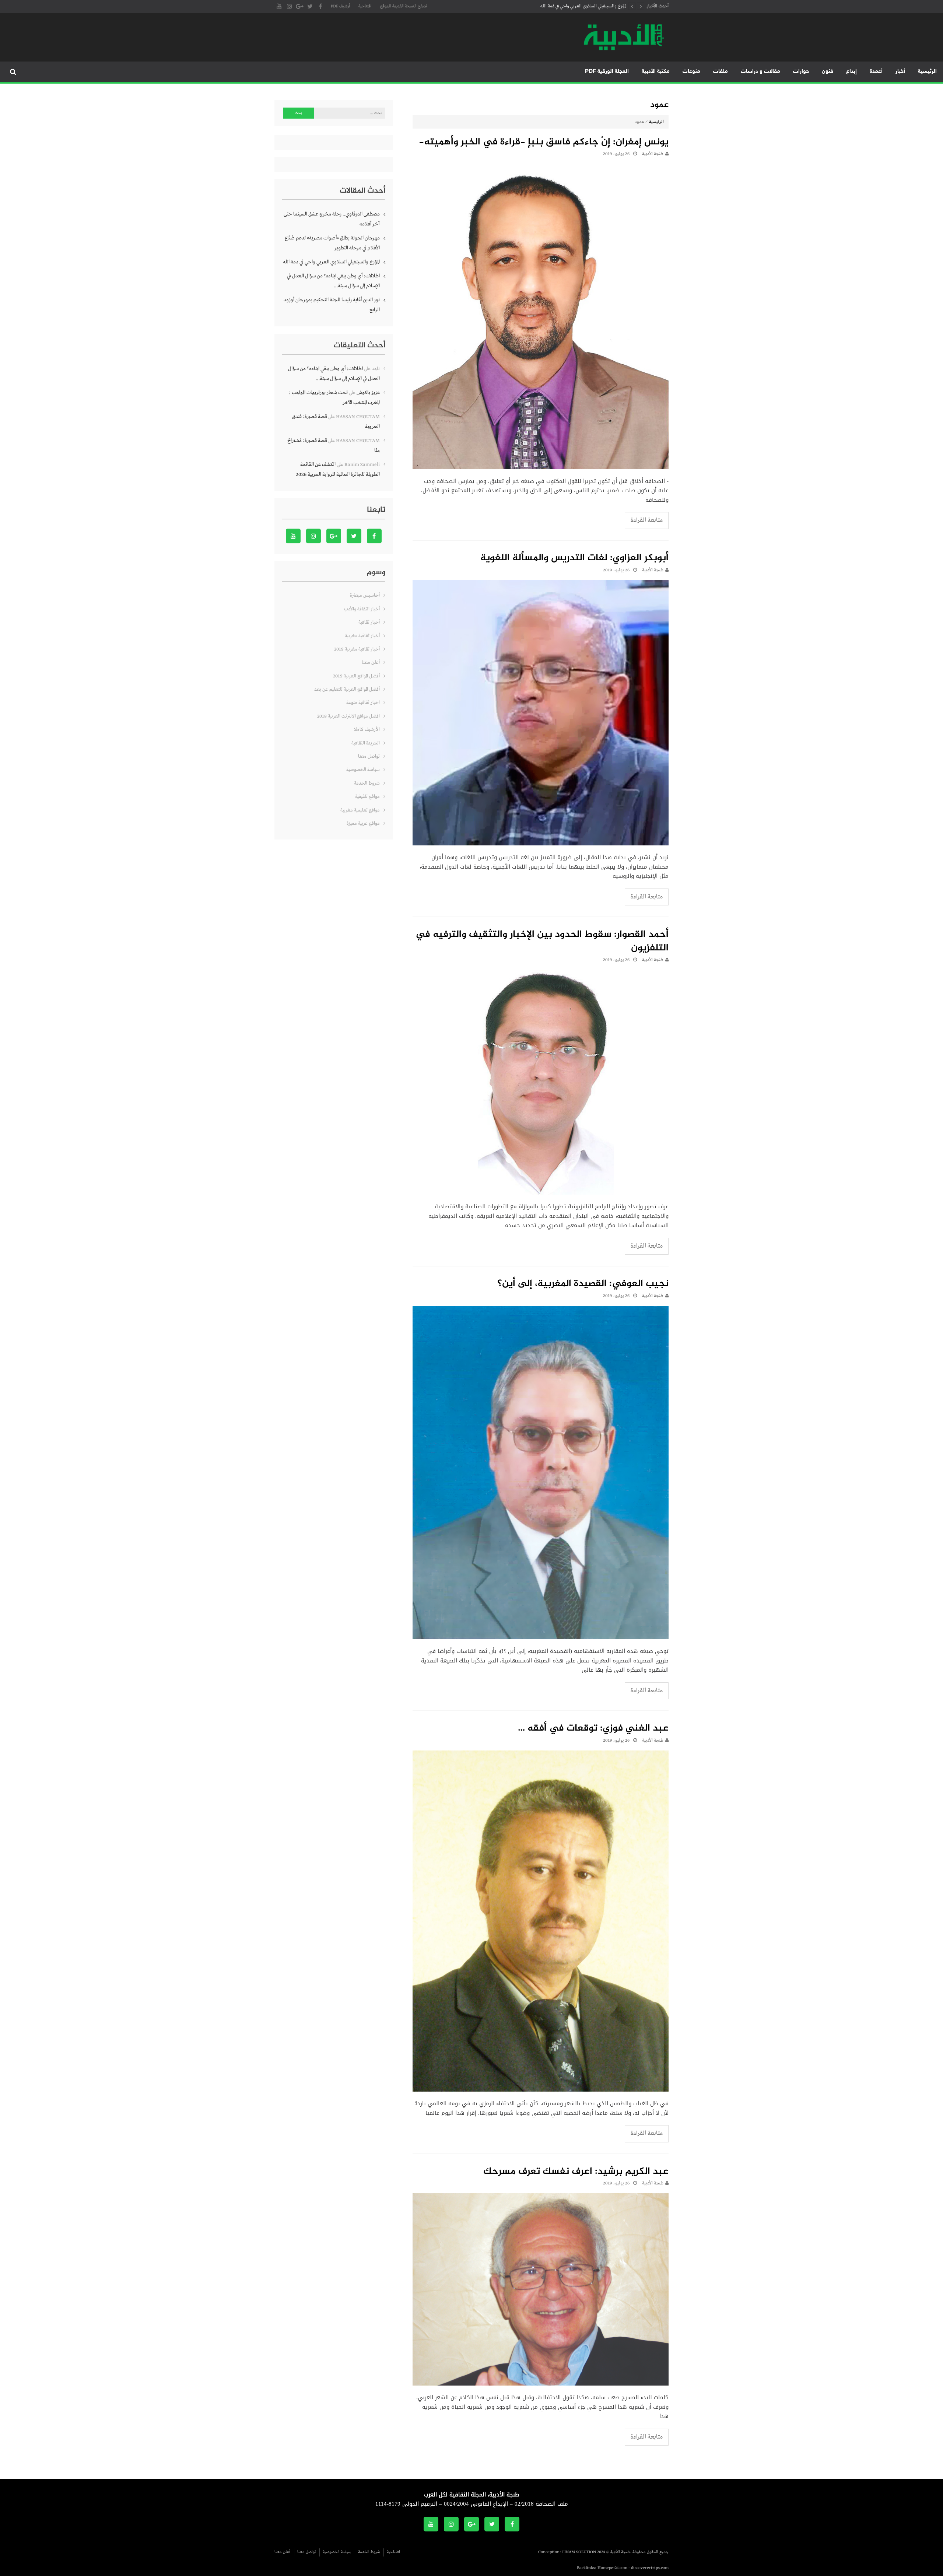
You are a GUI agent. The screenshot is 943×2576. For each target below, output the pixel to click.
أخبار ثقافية (369, 622)
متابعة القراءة (647, 520)
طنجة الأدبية (653, 154)
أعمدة (876, 72)
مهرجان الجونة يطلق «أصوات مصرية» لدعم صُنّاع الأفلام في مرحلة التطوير (332, 243)
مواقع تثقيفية (367, 797)
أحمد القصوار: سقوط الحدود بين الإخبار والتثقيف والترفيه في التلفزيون (542, 942)
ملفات (721, 72)
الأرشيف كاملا (367, 730)
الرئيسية (927, 72)
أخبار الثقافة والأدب (362, 609)
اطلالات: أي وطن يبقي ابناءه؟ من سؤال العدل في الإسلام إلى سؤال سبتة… (564, 6)
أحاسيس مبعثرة (365, 595)
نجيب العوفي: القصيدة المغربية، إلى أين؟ (583, 1284)
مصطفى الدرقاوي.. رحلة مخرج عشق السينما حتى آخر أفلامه (332, 219)
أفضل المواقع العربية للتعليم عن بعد (347, 689)
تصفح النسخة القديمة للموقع (404, 6)
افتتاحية (365, 6)
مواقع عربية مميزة (363, 823)
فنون (828, 72)
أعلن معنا (371, 663)
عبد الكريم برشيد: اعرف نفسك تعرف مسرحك (576, 2172)
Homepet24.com (612, 2568)
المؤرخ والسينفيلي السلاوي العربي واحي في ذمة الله (331, 262)
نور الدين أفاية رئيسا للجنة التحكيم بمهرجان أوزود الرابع (332, 305)
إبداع (851, 72)
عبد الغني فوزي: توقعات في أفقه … (593, 1729)
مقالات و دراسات (760, 72)
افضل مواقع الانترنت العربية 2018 (348, 716)
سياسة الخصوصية (363, 770)
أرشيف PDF (340, 6)
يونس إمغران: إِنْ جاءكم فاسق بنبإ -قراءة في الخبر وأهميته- (544, 143)
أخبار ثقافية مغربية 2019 (357, 649)
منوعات (691, 72)
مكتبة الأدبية (656, 72)
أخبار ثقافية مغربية (362, 636)
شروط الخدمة (367, 783)
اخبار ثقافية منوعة (363, 703)
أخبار (900, 72)
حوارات (801, 72)
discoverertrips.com (650, 2568)
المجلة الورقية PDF (607, 72)
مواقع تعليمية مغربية (360, 810)
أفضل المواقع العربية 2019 (356, 676)
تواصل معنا (369, 756)
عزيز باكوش (368, 393)
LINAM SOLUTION (579, 2552)
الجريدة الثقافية (366, 743)
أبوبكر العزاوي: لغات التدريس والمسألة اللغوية (574, 558)
